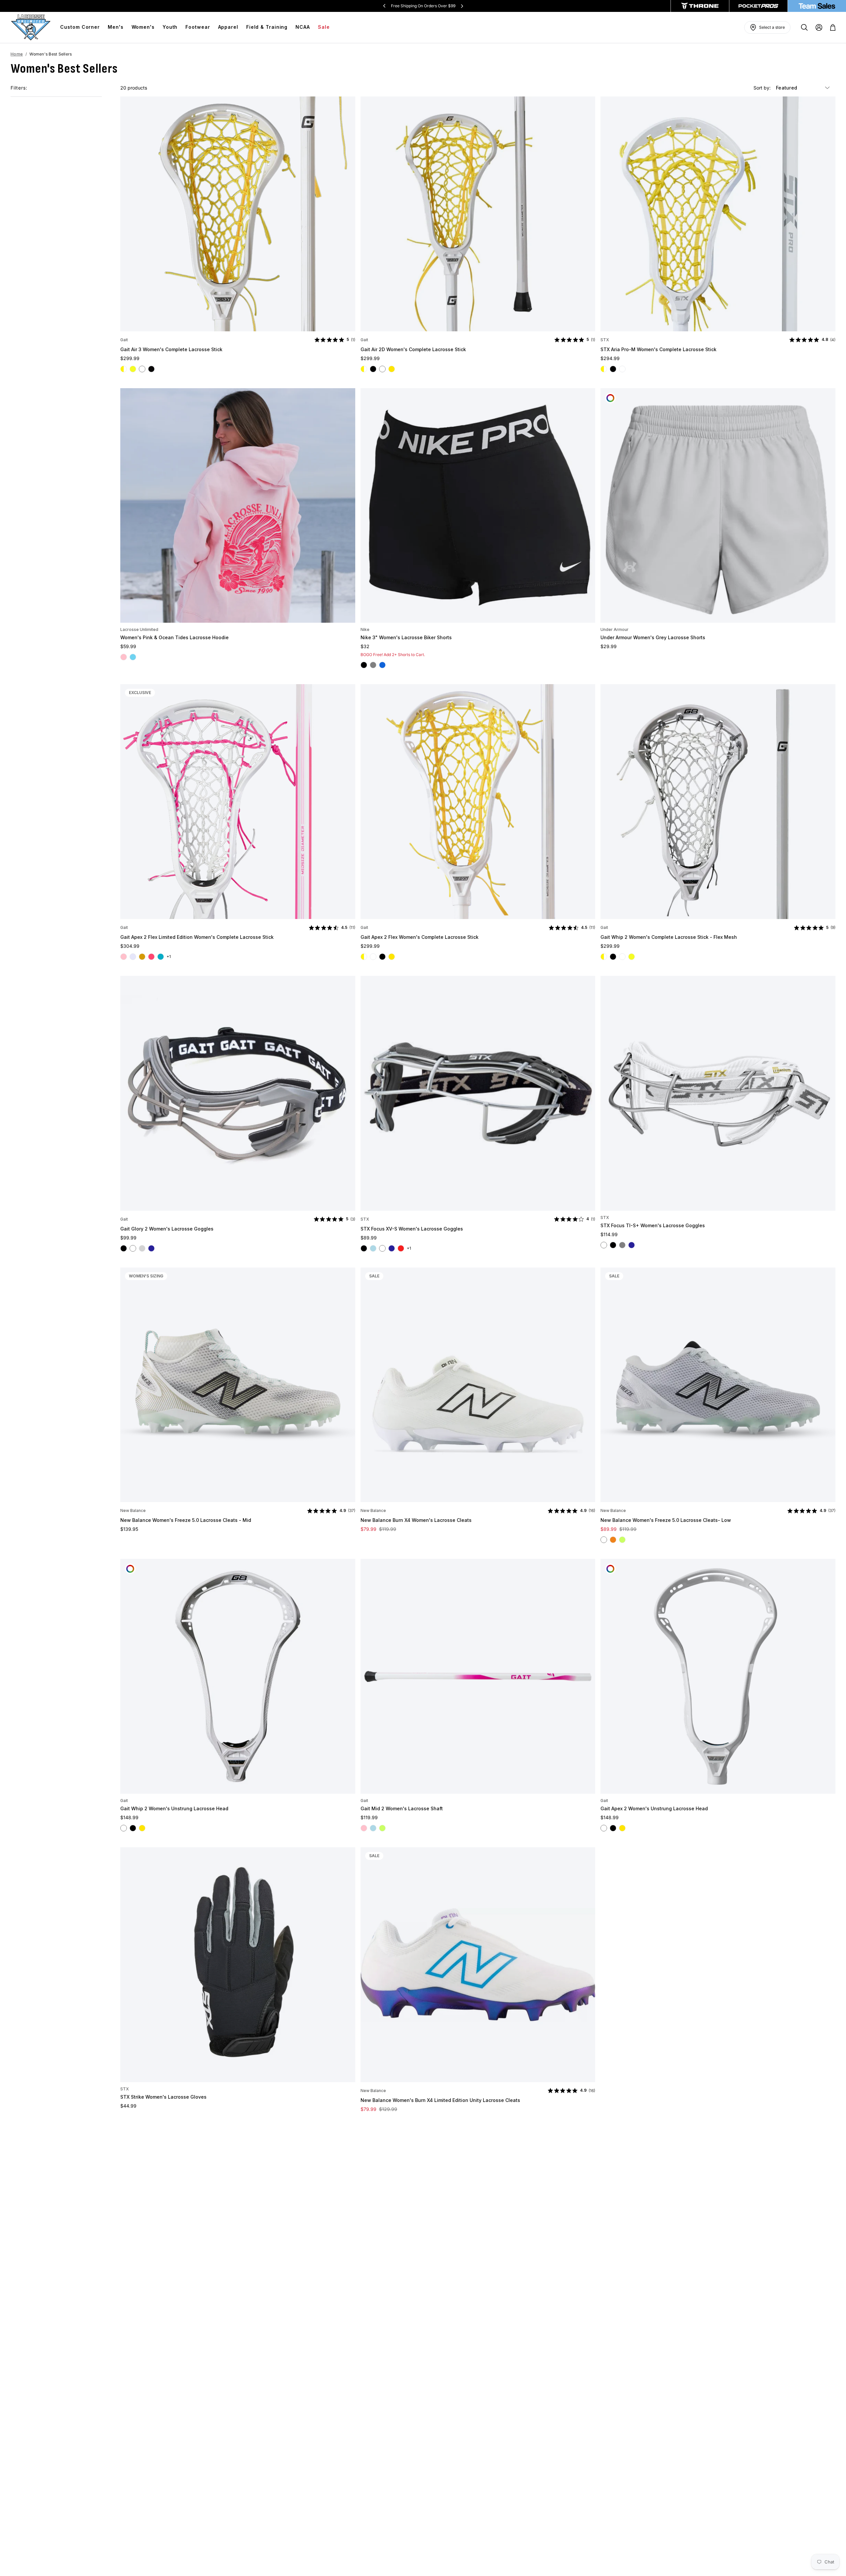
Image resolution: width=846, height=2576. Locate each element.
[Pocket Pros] (758, 6)
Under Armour (615, 629)
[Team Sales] (817, 6)
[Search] (804, 27)
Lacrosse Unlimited (139, 629)
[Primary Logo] (31, 27)
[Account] (819, 27)
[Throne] (700, 6)
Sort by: (763, 88)
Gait (124, 340)
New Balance (133, 1510)
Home (17, 54)
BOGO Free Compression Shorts (423, 6)
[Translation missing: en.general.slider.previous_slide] (384, 6)
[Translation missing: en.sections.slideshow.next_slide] (462, 6)
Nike (365, 629)
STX (605, 340)
